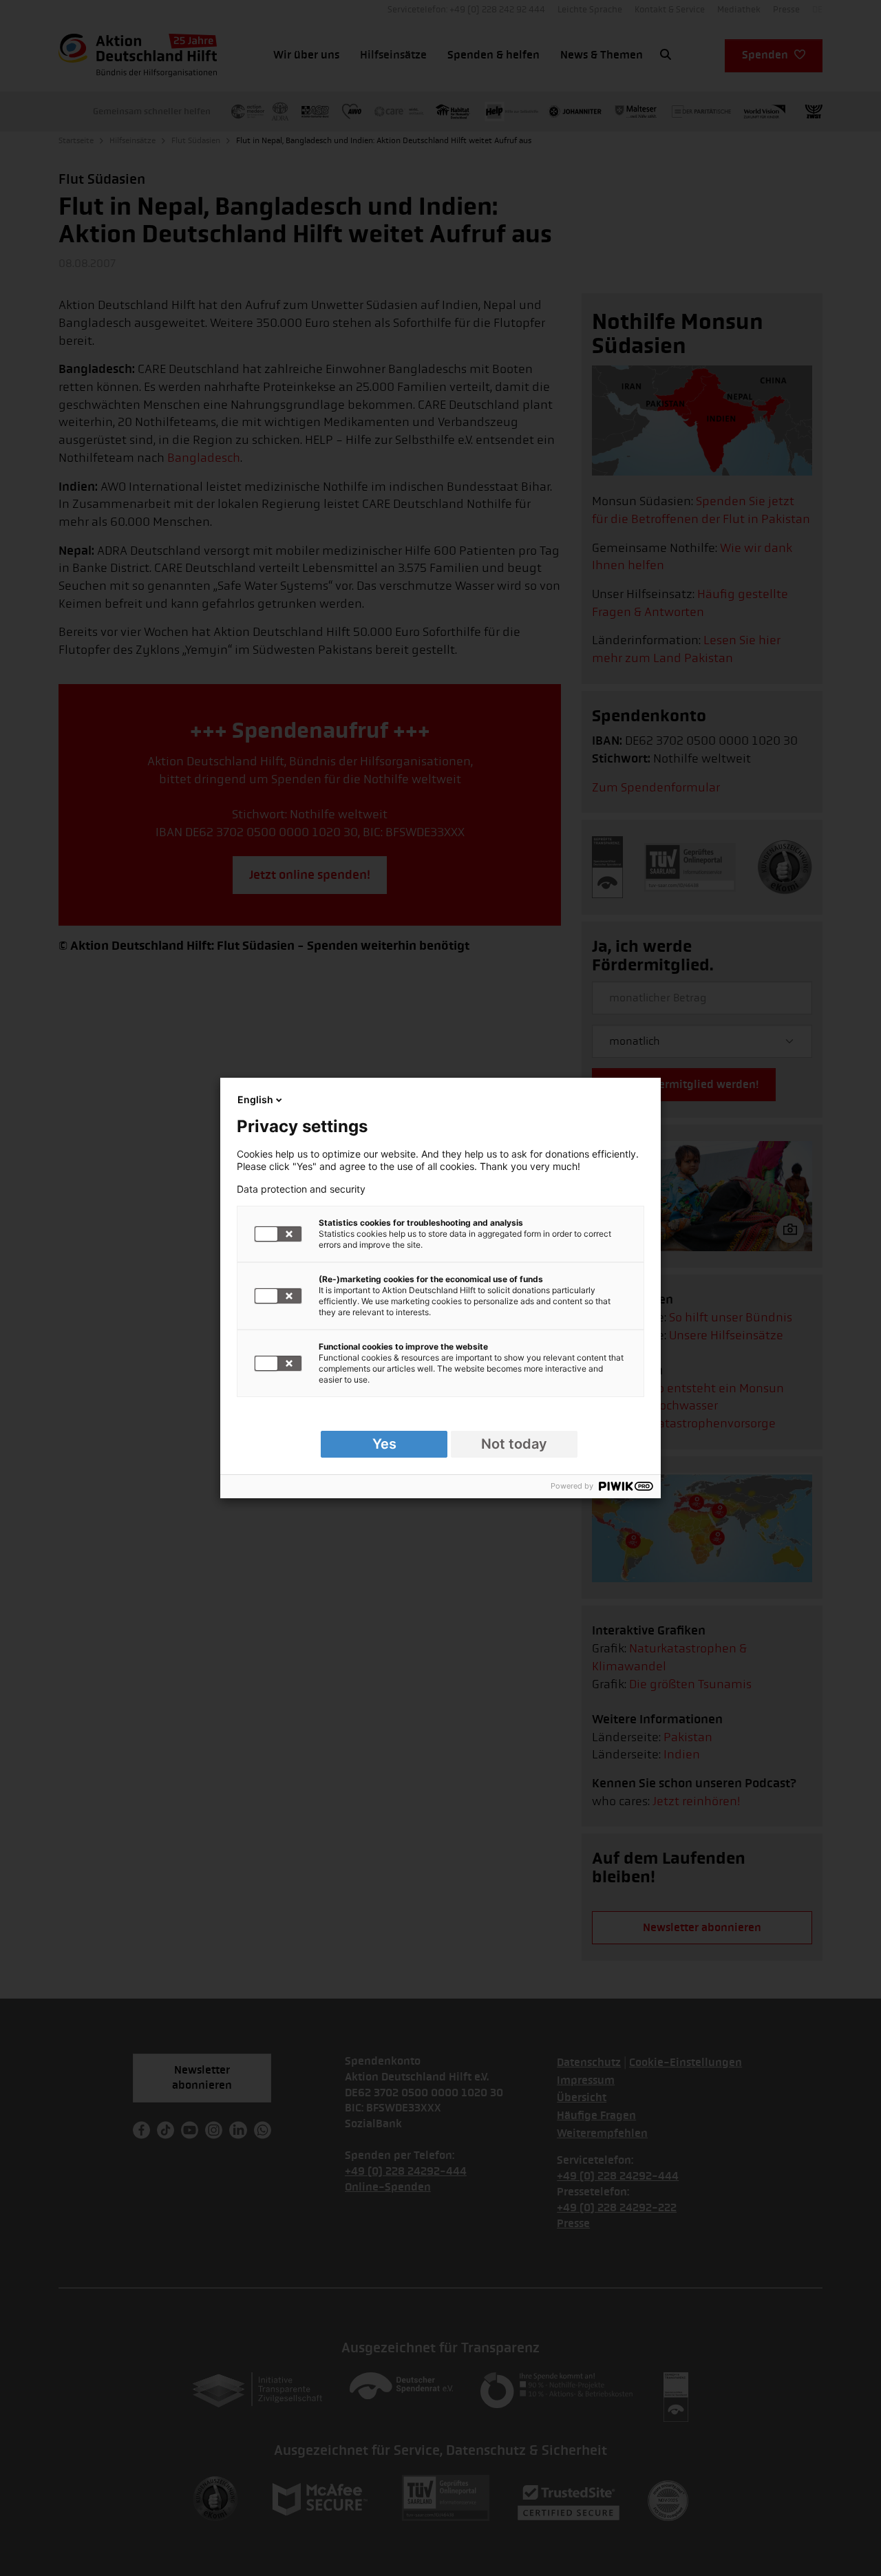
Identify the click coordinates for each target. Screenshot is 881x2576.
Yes (384, 1444)
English (255, 1099)
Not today (514, 1444)
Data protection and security (301, 1189)
